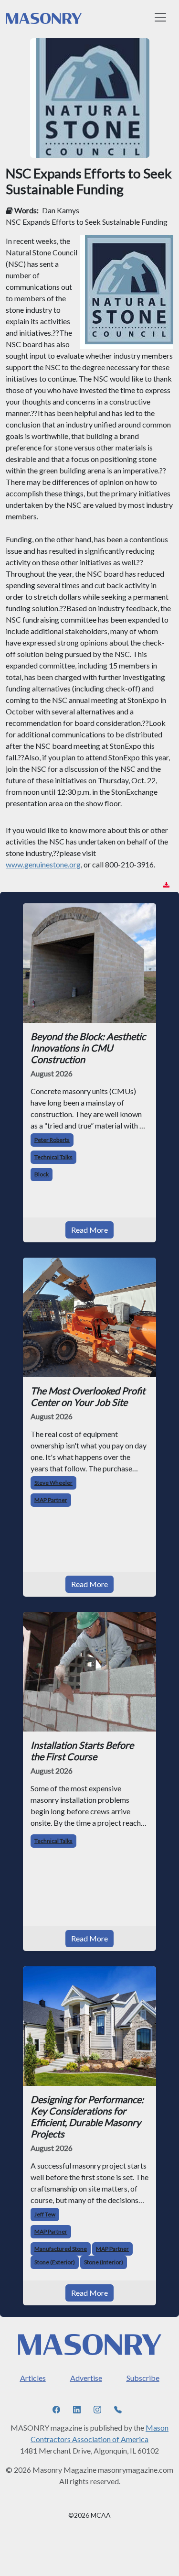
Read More (89, 1230)
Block (42, 1174)
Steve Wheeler (53, 1483)
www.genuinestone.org (43, 864)
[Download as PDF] (166, 885)
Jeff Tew (45, 2214)
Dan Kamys (61, 210)
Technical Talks (53, 1157)
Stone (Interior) (104, 2262)
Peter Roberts (52, 1140)
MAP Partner (51, 1500)
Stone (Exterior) (55, 2262)
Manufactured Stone (61, 2249)
